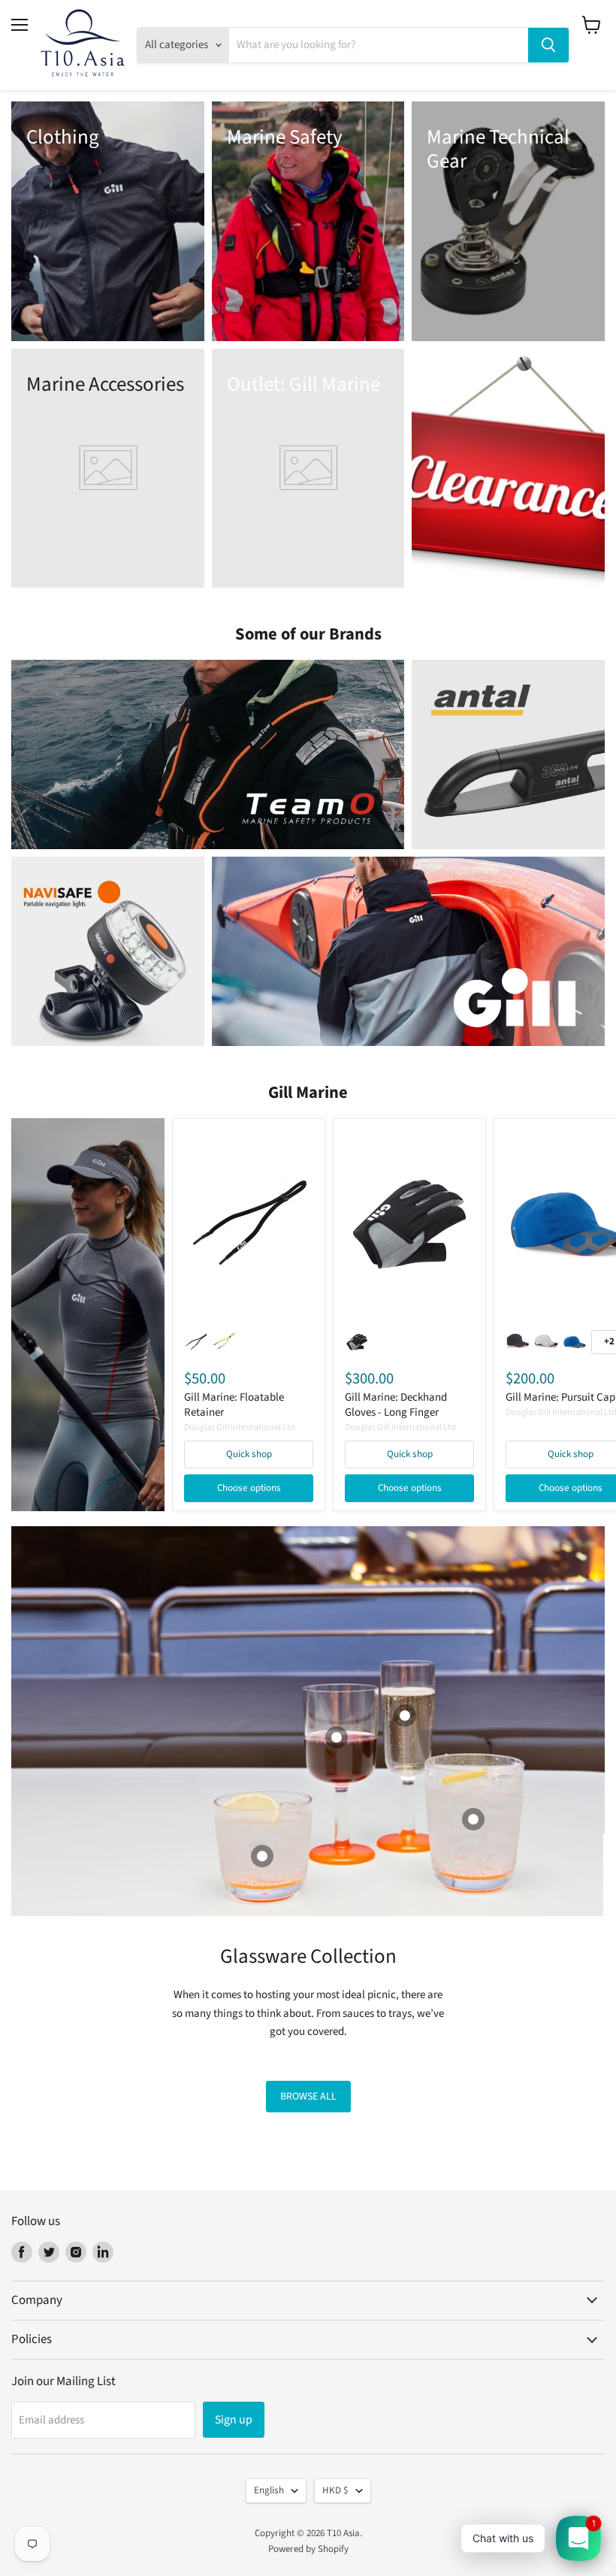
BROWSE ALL (308, 2097)
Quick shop (249, 1454)
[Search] (548, 45)
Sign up (234, 2420)
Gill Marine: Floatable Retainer (234, 1405)
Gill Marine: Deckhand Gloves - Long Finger (396, 1405)
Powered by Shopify (308, 2549)
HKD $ (335, 2490)
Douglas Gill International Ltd (240, 1427)
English (269, 2490)
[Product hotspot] (262, 1856)
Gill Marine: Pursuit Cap (560, 1397)
